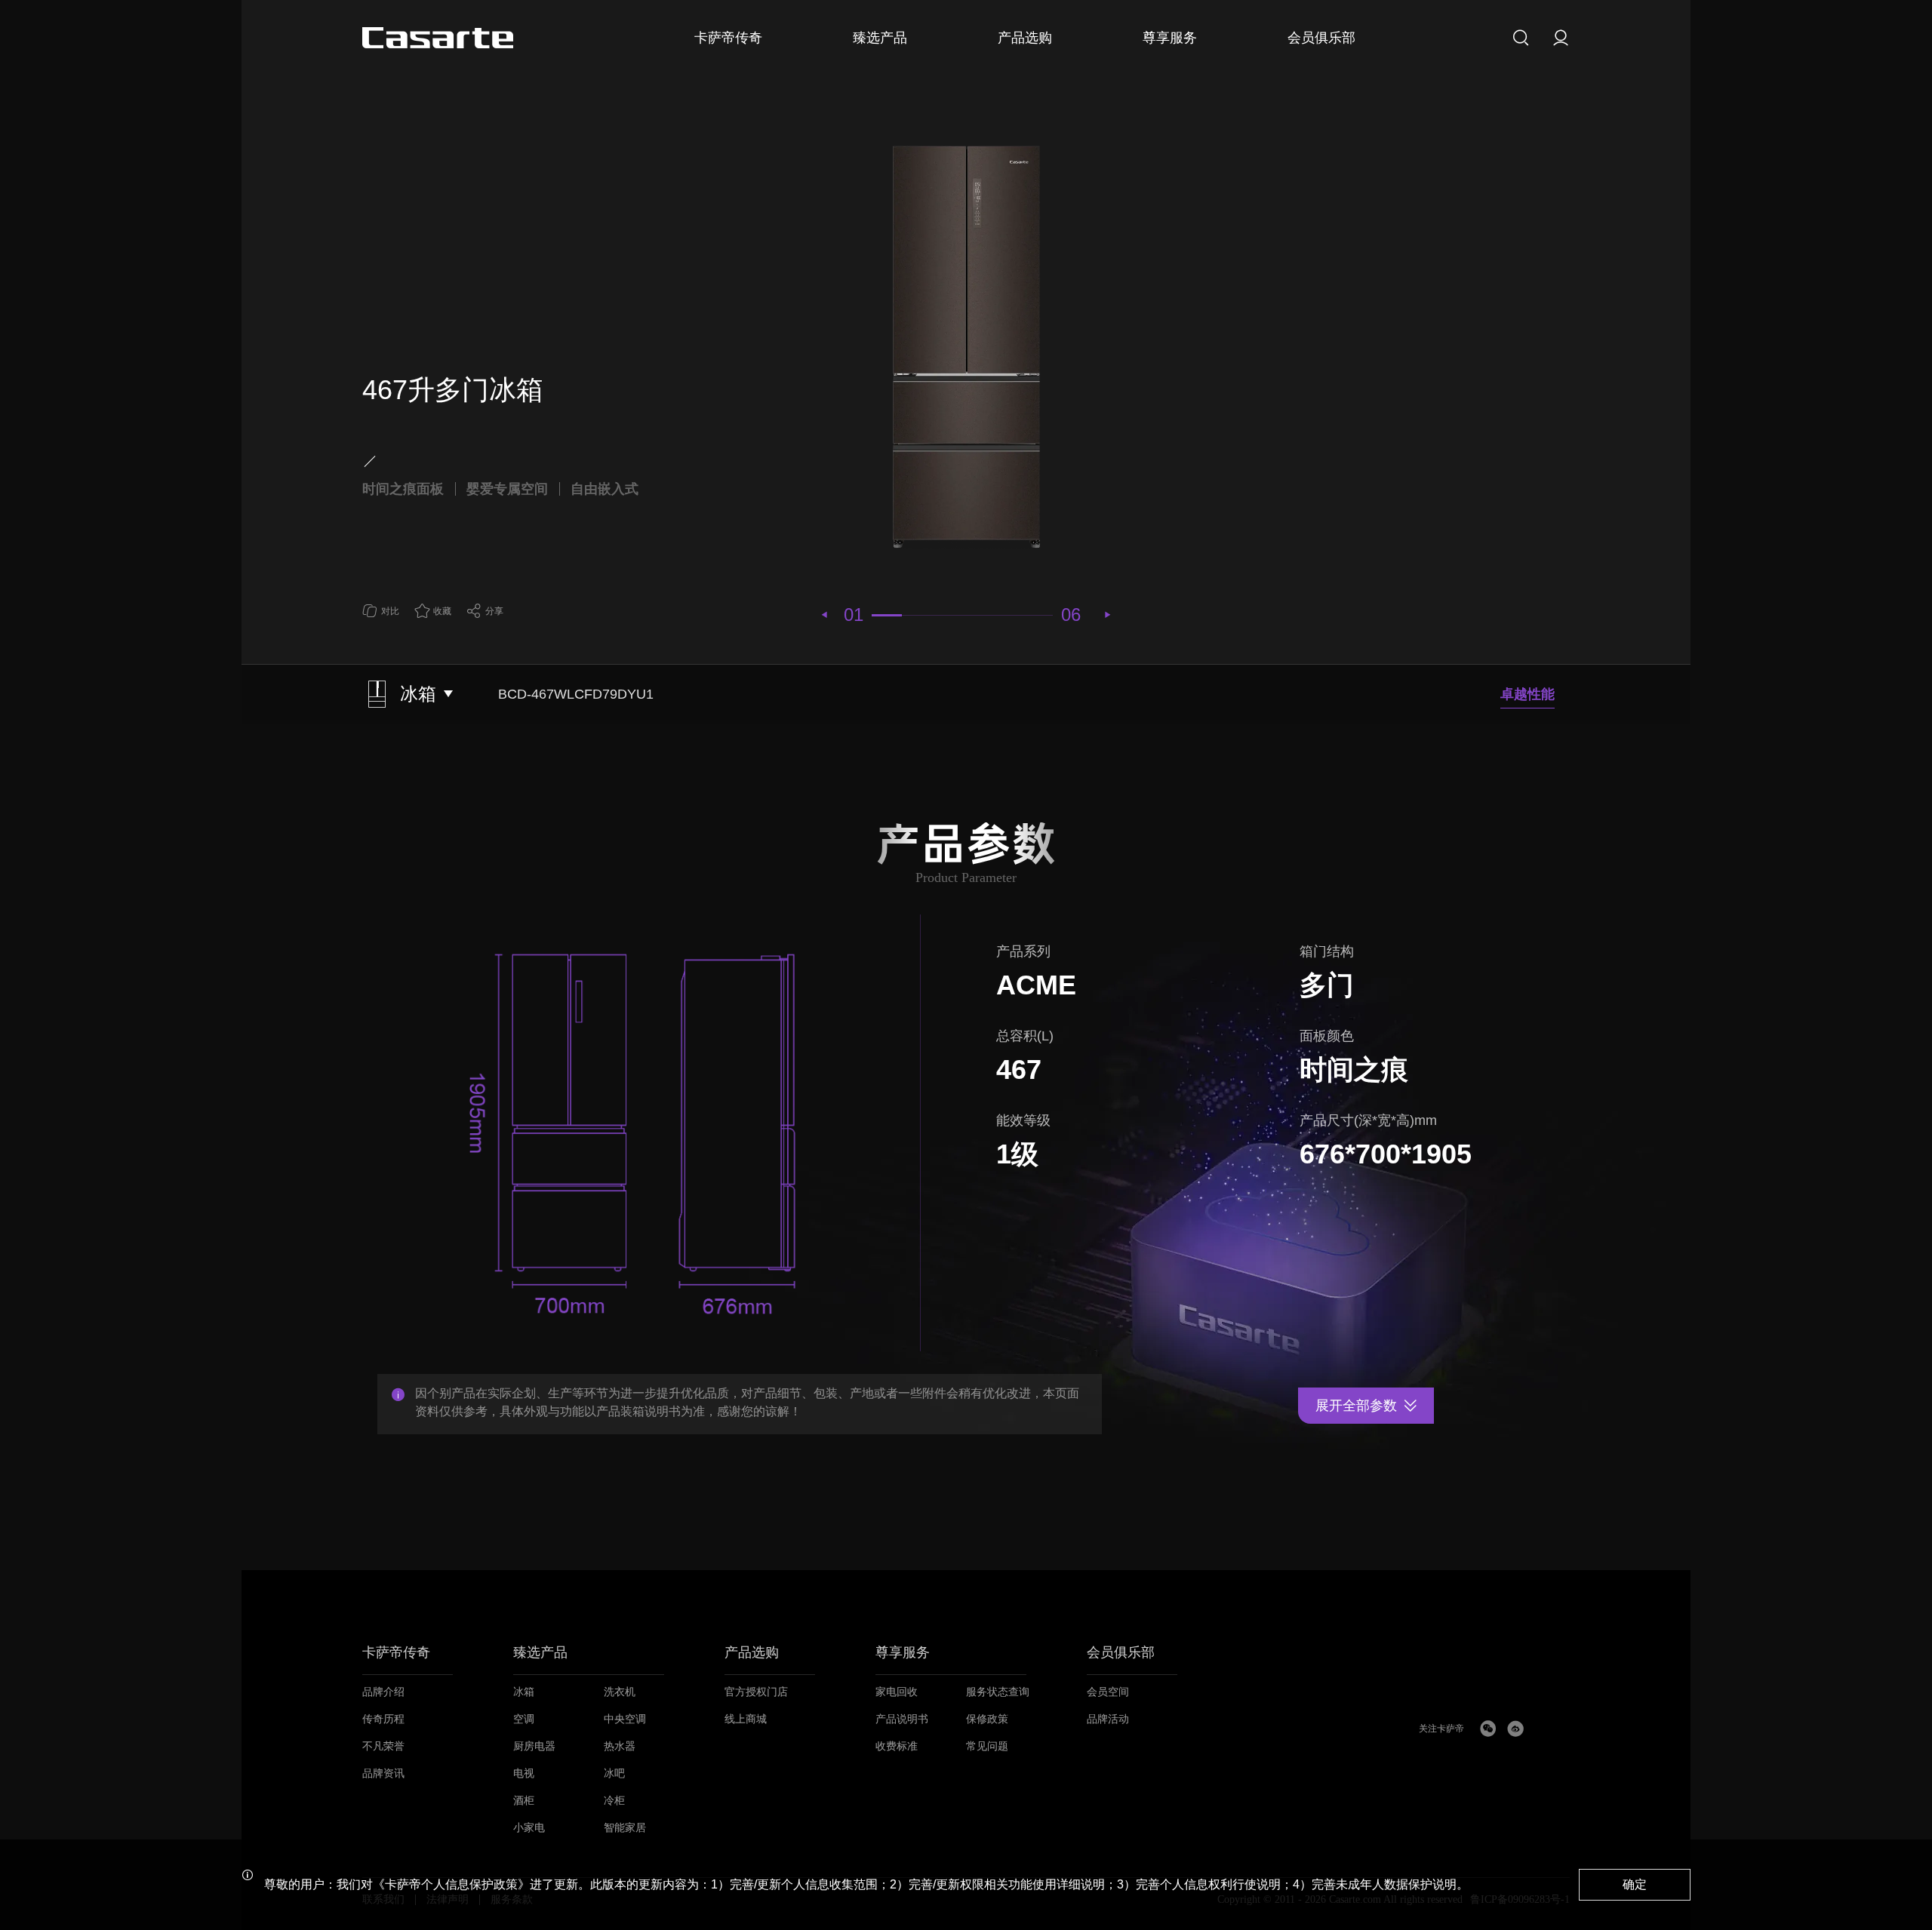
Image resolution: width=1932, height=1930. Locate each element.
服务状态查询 (998, 1692)
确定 (1635, 1884)
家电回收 (897, 1692)
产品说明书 (902, 1719)
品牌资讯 (383, 1773)
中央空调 (625, 1719)
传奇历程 (383, 1719)
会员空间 (1108, 1692)
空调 (524, 1719)
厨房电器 (534, 1746)
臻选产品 (540, 1653)
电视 (524, 1773)
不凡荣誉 (383, 1746)
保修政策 (987, 1719)
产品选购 (752, 1653)
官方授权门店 (756, 1692)
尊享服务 (903, 1653)
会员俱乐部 (1121, 1653)
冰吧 (614, 1773)
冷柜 (614, 1801)
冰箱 (524, 1692)
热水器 (620, 1746)
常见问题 (987, 1746)
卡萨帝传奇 (396, 1653)
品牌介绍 (383, 1692)
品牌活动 (1108, 1719)
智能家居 (625, 1828)
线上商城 (746, 1719)
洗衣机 (620, 1692)
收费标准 (897, 1746)
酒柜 (524, 1801)
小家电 (529, 1828)
